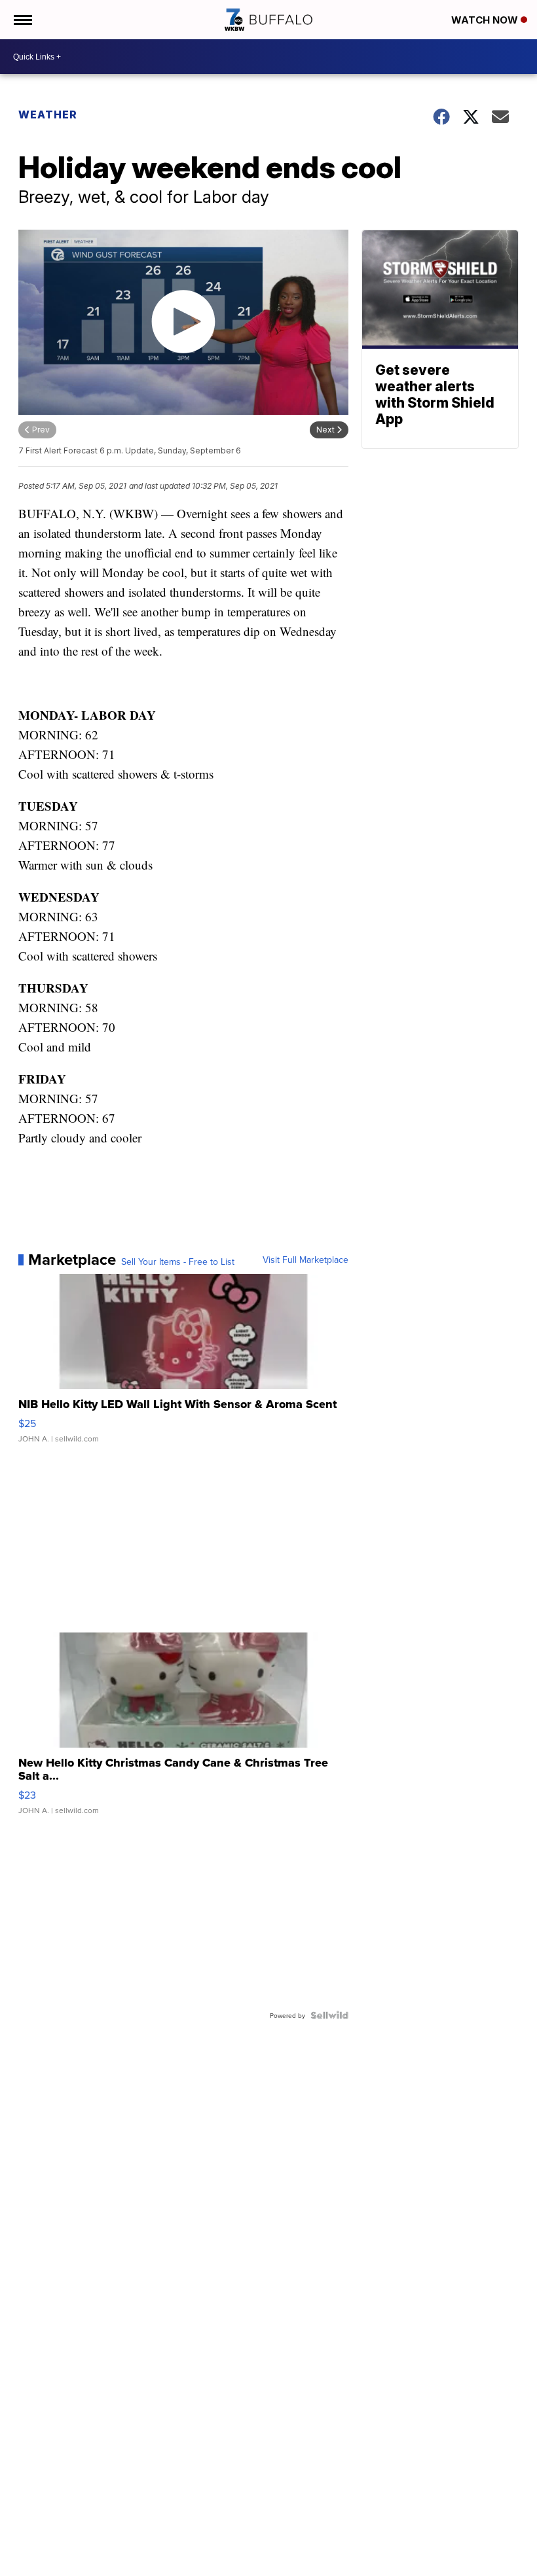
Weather (48, 115)
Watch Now (486, 20)
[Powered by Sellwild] (329, 2015)
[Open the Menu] (22, 20)
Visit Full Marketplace (306, 1260)
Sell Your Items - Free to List (178, 1262)
